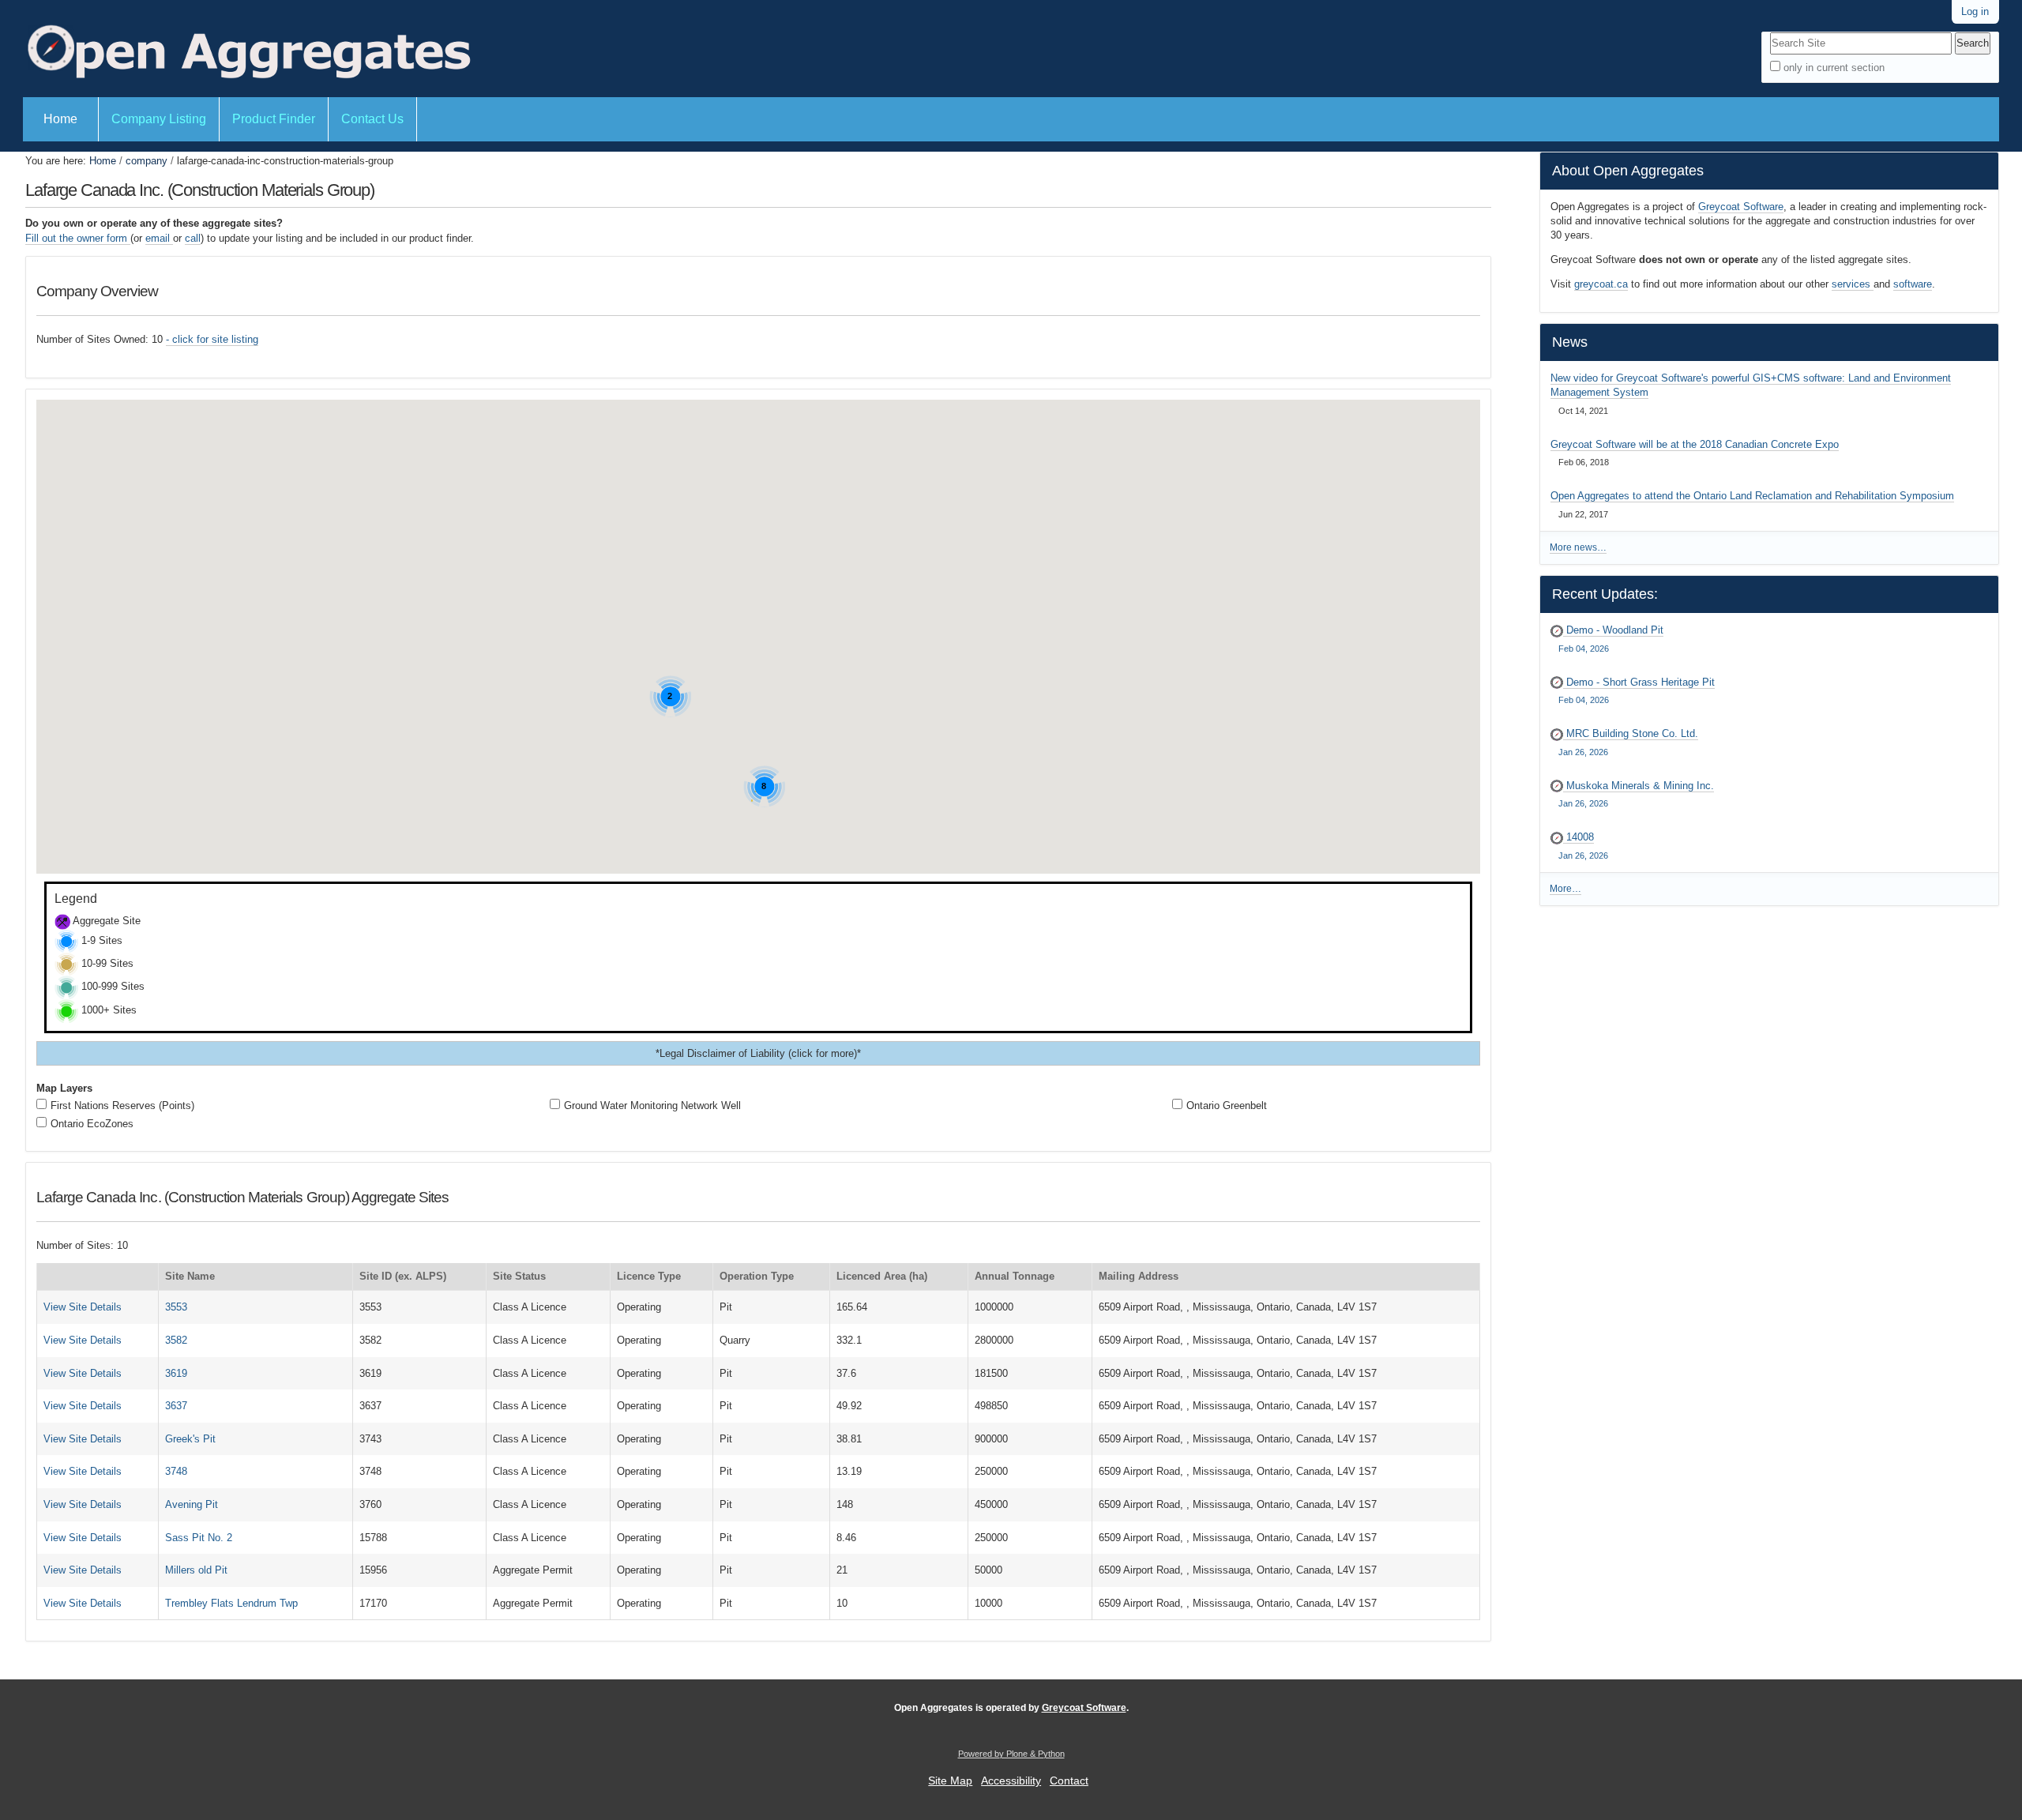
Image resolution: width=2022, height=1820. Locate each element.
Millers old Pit (196, 1570)
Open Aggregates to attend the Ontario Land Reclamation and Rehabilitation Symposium (1752, 496)
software (1913, 284)
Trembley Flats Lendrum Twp (231, 1603)
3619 (176, 1373)
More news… (1578, 547)
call (193, 238)
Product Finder (274, 119)
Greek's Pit (190, 1439)
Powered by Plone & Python (1011, 1754)
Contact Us (372, 119)
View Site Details (83, 1307)
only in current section (1834, 68)
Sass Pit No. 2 (199, 1538)
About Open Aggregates (1628, 171)
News (1570, 342)
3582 (176, 1340)
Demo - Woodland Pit (1610, 639)
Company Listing (159, 119)
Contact (1069, 1781)
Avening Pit (192, 1504)
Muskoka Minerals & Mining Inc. (1636, 794)
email (159, 238)
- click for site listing (212, 339)
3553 (176, 1307)
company (147, 161)
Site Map (950, 1781)
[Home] (247, 49)
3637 (176, 1406)
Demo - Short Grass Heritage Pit (1636, 691)
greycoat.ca (1601, 284)
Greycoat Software (1741, 207)
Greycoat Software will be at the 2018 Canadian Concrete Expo (1695, 444)
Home (60, 119)
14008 (1583, 846)
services (1853, 284)
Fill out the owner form (78, 238)
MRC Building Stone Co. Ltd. (1628, 742)
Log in (1975, 11)
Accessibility (1011, 1781)
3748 (176, 1471)
